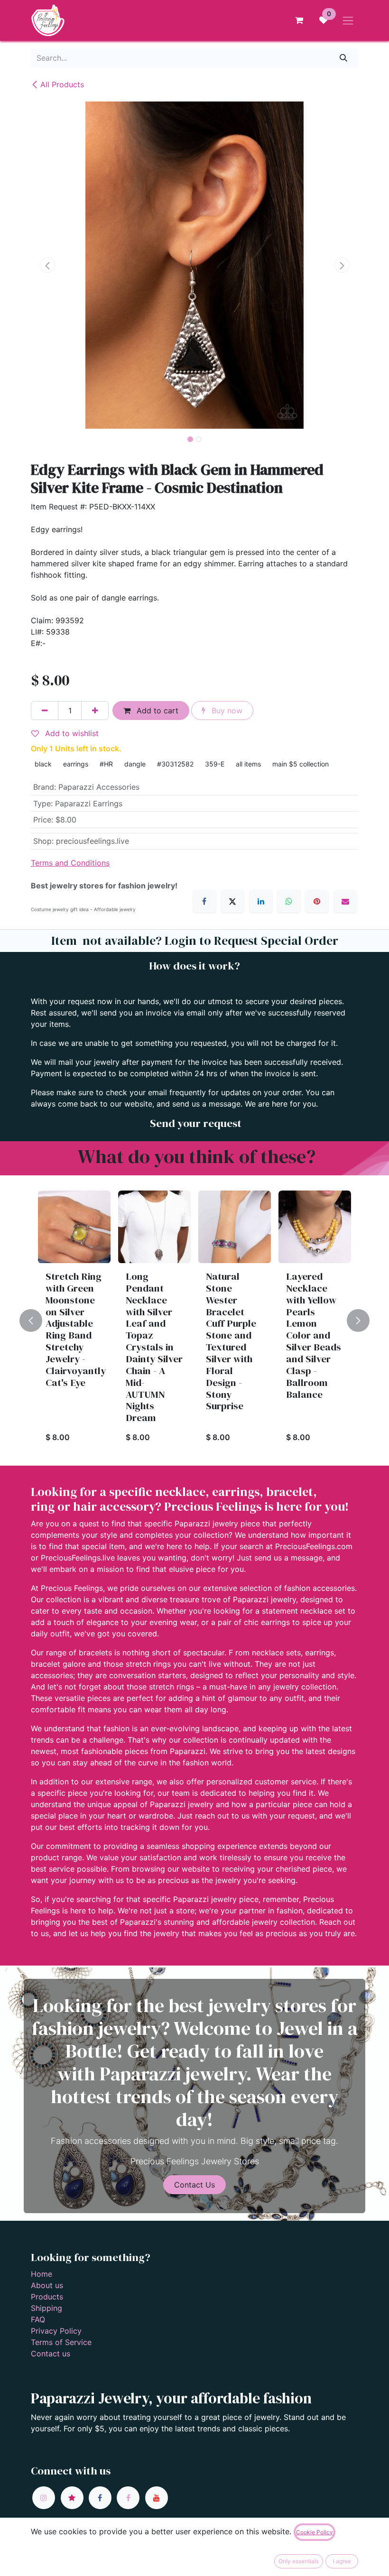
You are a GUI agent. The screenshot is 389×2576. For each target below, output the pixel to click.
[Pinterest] (317, 901)
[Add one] (95, 711)
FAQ (38, 2319)
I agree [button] (342, 2561)
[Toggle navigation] (348, 20)
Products (47, 2297)
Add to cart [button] (156, 711)
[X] (232, 901)
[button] (47, 265)
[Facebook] (204, 901)
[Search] (344, 58)
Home (42, 2274)
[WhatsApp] (289, 901)
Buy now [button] (226, 711)
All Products (62, 84)
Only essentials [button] (299, 2561)
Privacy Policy (56, 2331)
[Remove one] (45, 711)
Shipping (46, 2308)
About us (47, 2285)
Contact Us (194, 2185)
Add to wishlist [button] (71, 733)
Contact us (51, 2354)
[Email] (345, 901)
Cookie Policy (315, 2532)
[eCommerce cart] (299, 20)
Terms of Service (61, 2342)
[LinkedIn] (261, 901)
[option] (194, 1320)
